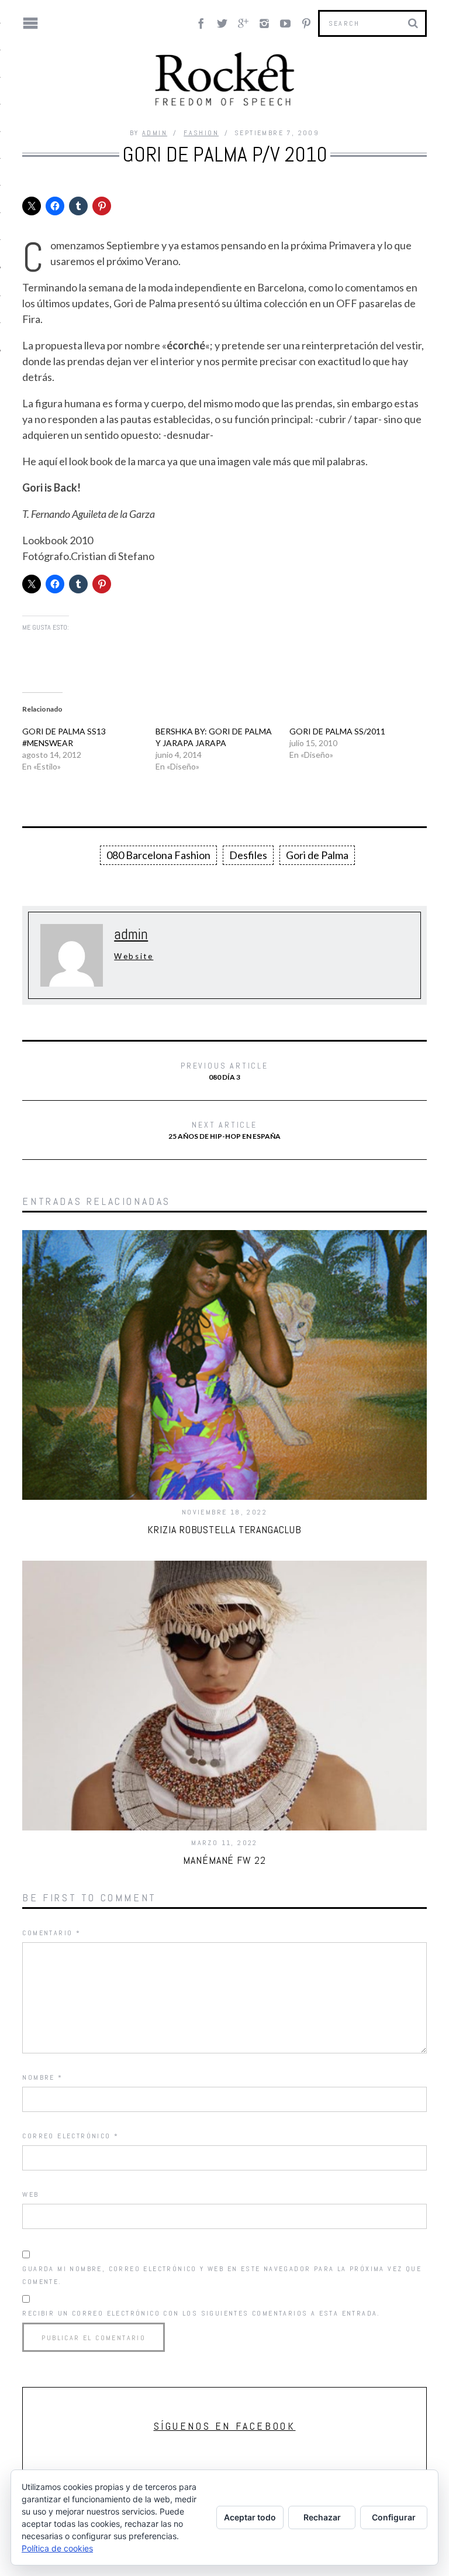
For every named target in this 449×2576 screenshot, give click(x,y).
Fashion (201, 133)
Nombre (42, 2077)
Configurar (394, 2517)
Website (134, 956)
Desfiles (248, 855)
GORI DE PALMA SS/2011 (337, 731)
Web (30, 2194)
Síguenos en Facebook (225, 2426)
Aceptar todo (250, 2517)
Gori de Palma (317, 855)
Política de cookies (57, 2548)
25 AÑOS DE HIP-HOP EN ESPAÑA (224, 1130)
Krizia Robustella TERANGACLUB (224, 1529)
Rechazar (322, 2517)
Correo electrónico (70, 2136)
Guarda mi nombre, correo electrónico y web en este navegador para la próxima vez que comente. (222, 2275)
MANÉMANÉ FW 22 (224, 1860)
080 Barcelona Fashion (158, 855)
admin (155, 133)
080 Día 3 (224, 1071)
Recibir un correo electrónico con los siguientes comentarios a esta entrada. (201, 2313)
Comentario (51, 1933)
